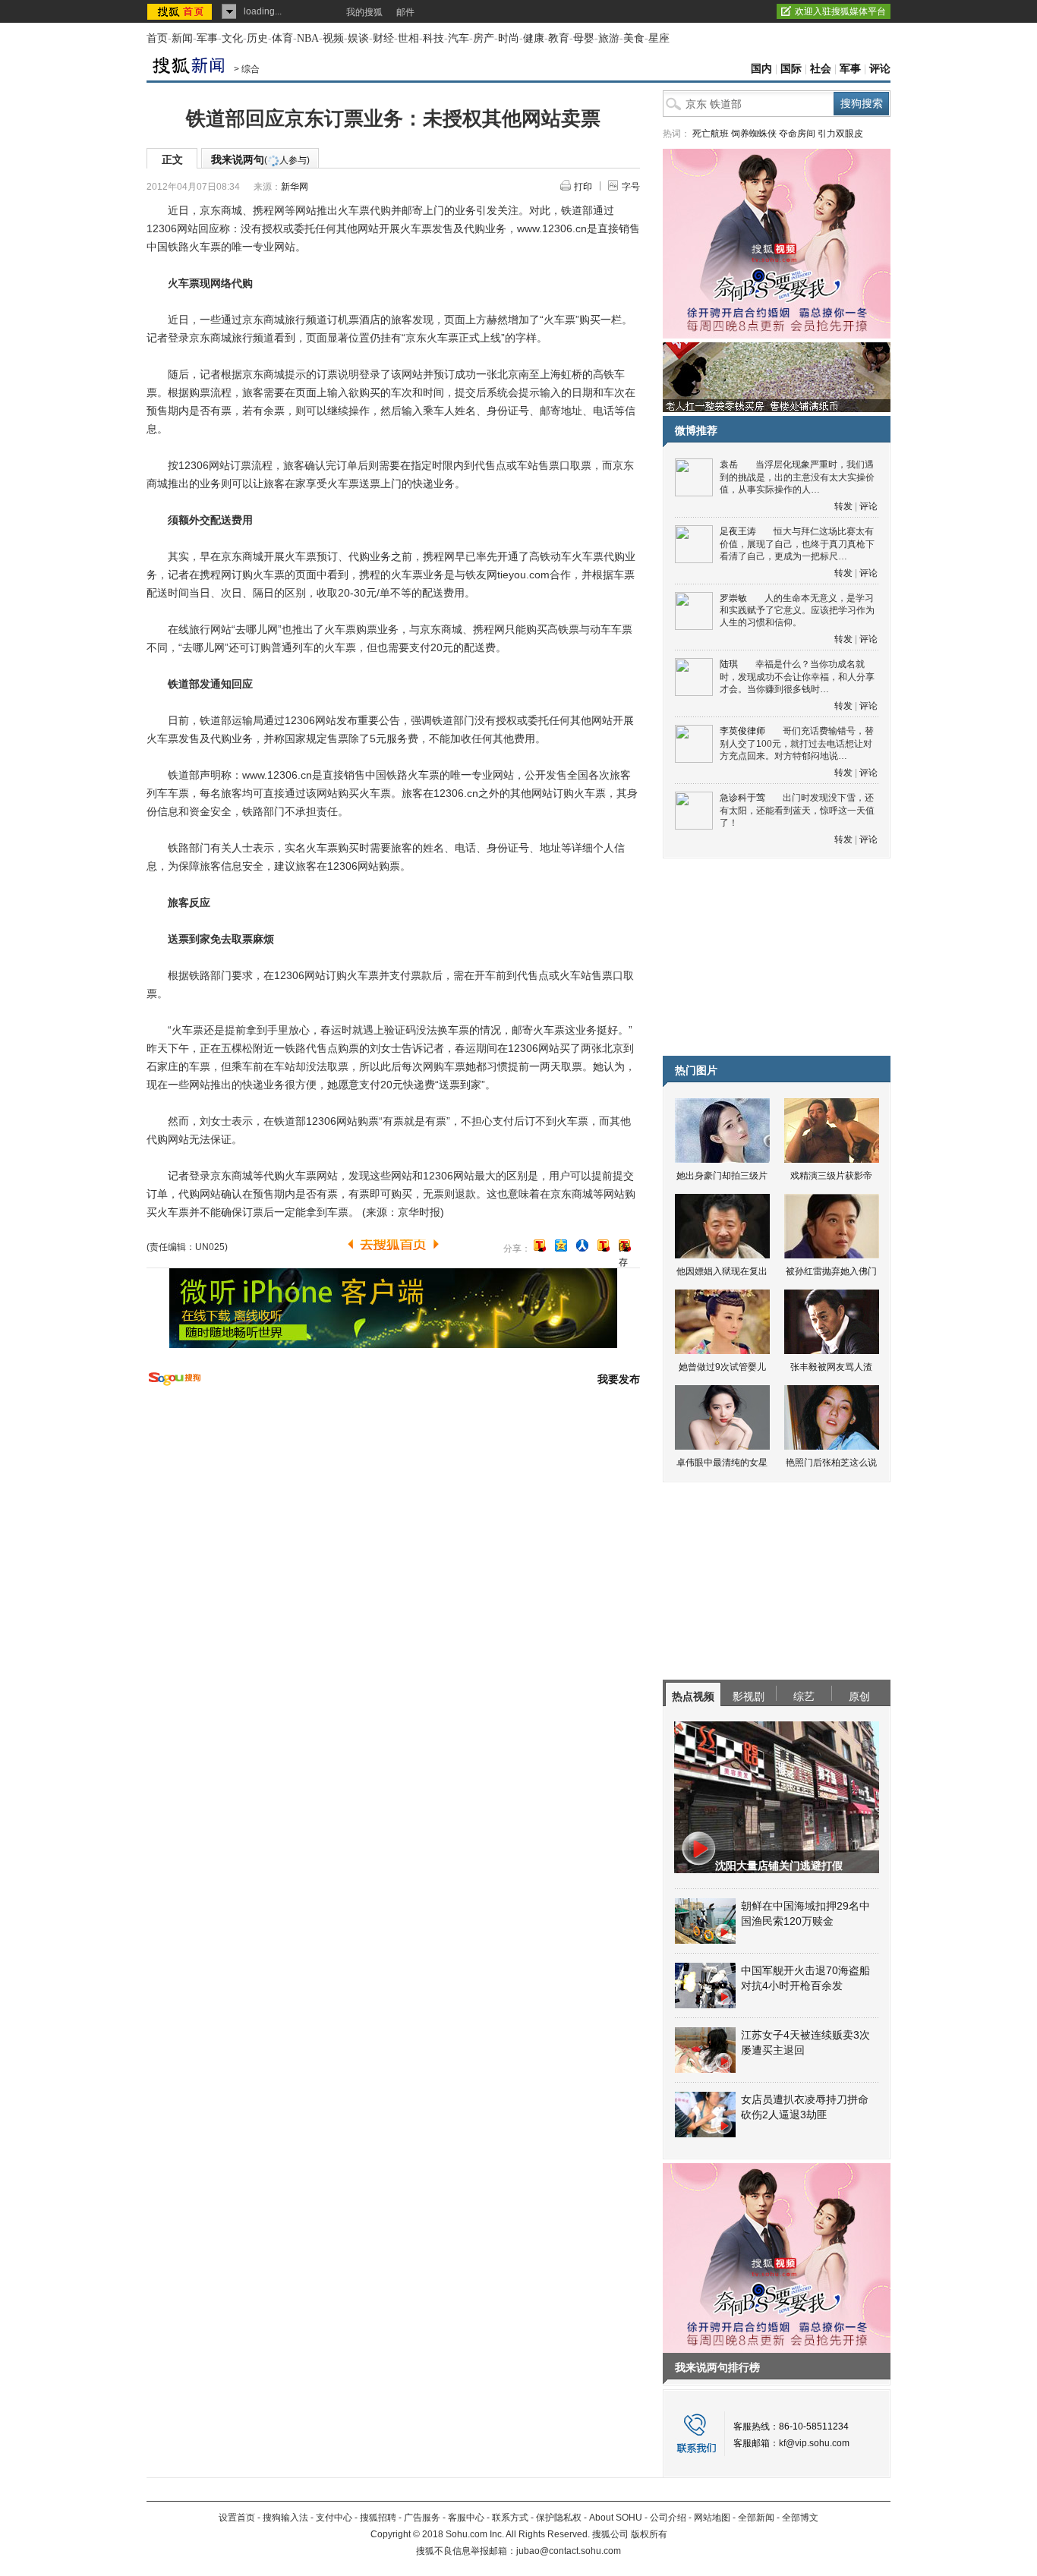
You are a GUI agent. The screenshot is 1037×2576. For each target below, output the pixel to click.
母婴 (584, 38)
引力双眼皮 (840, 134)
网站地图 (712, 2518)
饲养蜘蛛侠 (754, 134)
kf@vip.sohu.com (814, 2443)
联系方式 (510, 2518)
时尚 (509, 38)
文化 (232, 38)
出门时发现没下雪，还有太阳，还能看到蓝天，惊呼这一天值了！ (797, 810)
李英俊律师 (742, 731)
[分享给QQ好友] (561, 1245)
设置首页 (237, 2518)
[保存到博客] (624, 1247)
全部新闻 (756, 2518)
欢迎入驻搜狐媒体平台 (840, 11)
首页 (157, 38)
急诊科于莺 (742, 798)
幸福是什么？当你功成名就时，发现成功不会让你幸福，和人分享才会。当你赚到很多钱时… (797, 677)
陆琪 (729, 664)
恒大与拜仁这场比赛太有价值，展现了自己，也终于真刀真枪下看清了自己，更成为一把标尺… (797, 544)
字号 (631, 187)
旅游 (609, 38)
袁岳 (729, 464)
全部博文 (800, 2518)
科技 (433, 38)
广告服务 (422, 2518)
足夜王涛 (738, 531)
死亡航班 (711, 134)
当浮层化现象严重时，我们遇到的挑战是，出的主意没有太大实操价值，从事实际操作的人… (797, 477)
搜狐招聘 (378, 2518)
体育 (282, 38)
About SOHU (616, 2518)
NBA (308, 38)
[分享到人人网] (582, 1245)
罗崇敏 (733, 598)
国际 (791, 69)
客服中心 (466, 2518)
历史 (257, 38)
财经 (383, 38)
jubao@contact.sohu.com (569, 2551)
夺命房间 (797, 134)
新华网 (295, 187)
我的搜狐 (364, 12)
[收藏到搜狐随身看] (604, 1245)
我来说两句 (260, 159)
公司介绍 (668, 2518)
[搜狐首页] (181, 11)
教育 (559, 38)
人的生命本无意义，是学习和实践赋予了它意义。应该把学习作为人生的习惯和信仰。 (797, 611)
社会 (821, 69)
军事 (207, 38)
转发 (843, 506)
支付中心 (334, 2518)
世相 (408, 38)
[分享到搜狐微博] (540, 1245)
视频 (333, 38)
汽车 (459, 38)
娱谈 (358, 38)
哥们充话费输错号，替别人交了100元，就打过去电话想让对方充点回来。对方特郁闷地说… (797, 743)
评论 (880, 69)
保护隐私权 (559, 2518)
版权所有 (649, 2534)
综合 (251, 69)
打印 (583, 187)
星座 (659, 38)
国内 (761, 69)
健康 (534, 38)
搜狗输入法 (285, 2518)
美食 (634, 38)
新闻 (182, 38)
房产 (484, 38)
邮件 (405, 12)
